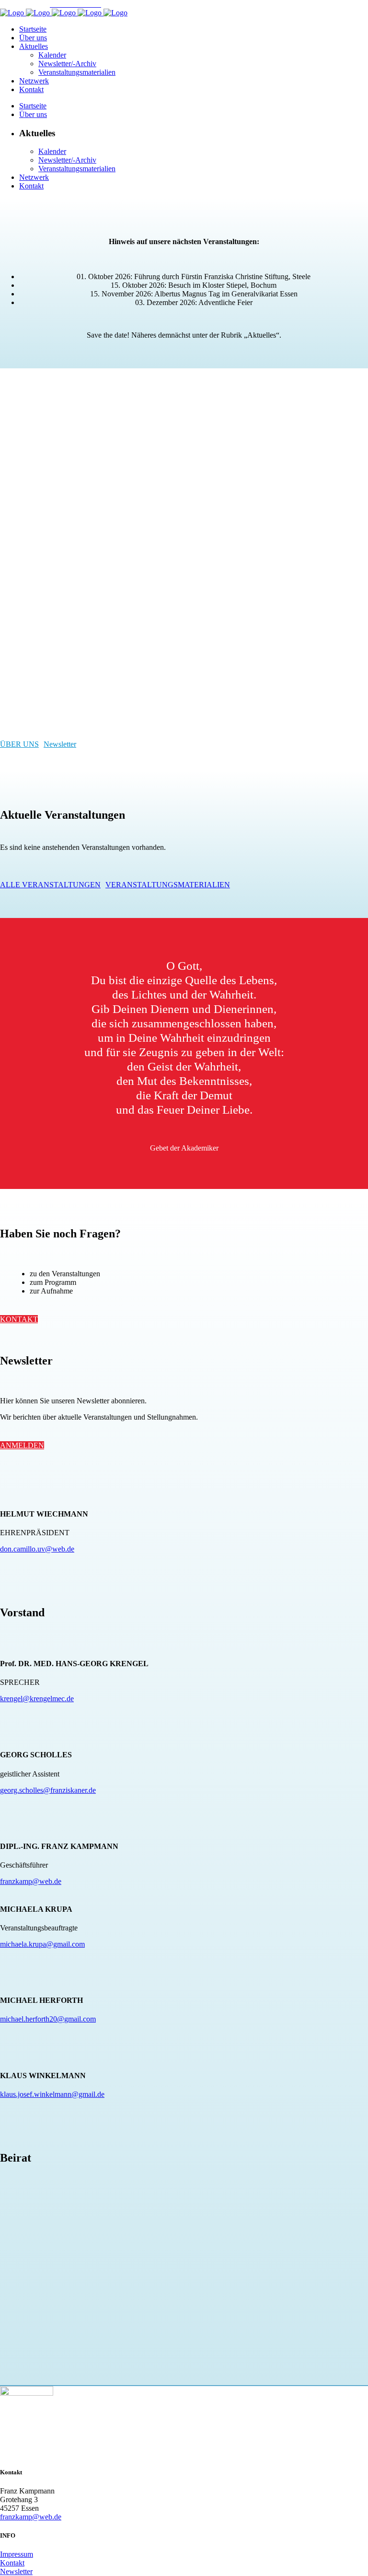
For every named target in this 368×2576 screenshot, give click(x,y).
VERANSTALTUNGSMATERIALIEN (168, 885)
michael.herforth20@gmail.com (48, 2019)
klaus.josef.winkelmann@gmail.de (52, 2094)
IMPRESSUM (22, 4)
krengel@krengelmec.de (37, 1699)
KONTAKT (19, 1319)
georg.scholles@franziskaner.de (48, 1790)
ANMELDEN (22, 1445)
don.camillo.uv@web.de (37, 1549)
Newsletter (60, 744)
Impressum (17, 2554)
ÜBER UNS (19, 744)
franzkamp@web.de (31, 1881)
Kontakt (12, 2563)
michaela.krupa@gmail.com (42, 1944)
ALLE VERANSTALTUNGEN (50, 885)
